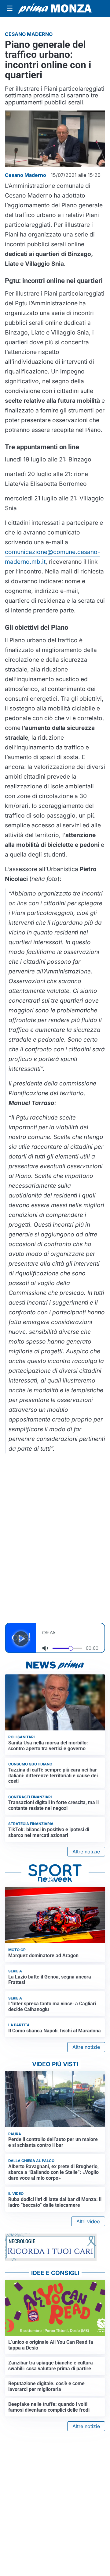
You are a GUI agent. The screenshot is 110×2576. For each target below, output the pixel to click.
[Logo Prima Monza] (55, 9)
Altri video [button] (88, 2221)
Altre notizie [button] (86, 1852)
